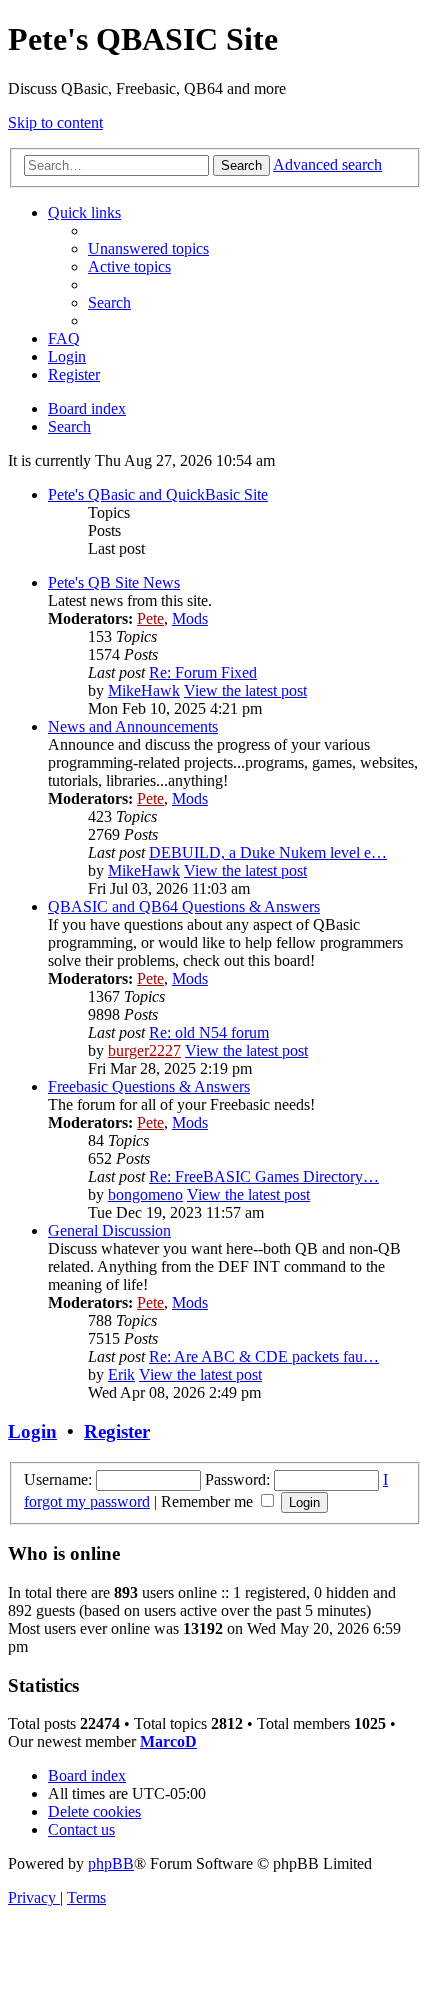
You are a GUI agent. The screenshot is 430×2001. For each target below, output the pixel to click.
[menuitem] (148, 248)
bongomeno (145, 1194)
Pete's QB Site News (114, 582)
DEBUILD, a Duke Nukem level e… (268, 852)
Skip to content (55, 122)
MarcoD (168, 1741)
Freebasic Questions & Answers (149, 1086)
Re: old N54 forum (209, 1032)
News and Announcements (133, 726)
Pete (150, 618)
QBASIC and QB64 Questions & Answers (184, 906)
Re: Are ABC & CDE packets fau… (264, 1356)
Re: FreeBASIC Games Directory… (264, 1176)
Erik (121, 1374)
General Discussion (109, 1230)
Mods (190, 618)
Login (32, 1431)
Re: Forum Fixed (203, 672)
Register (117, 1431)
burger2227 (144, 1050)
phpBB (111, 1863)
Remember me (209, 1501)
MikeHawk (144, 690)
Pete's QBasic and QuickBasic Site (158, 494)
